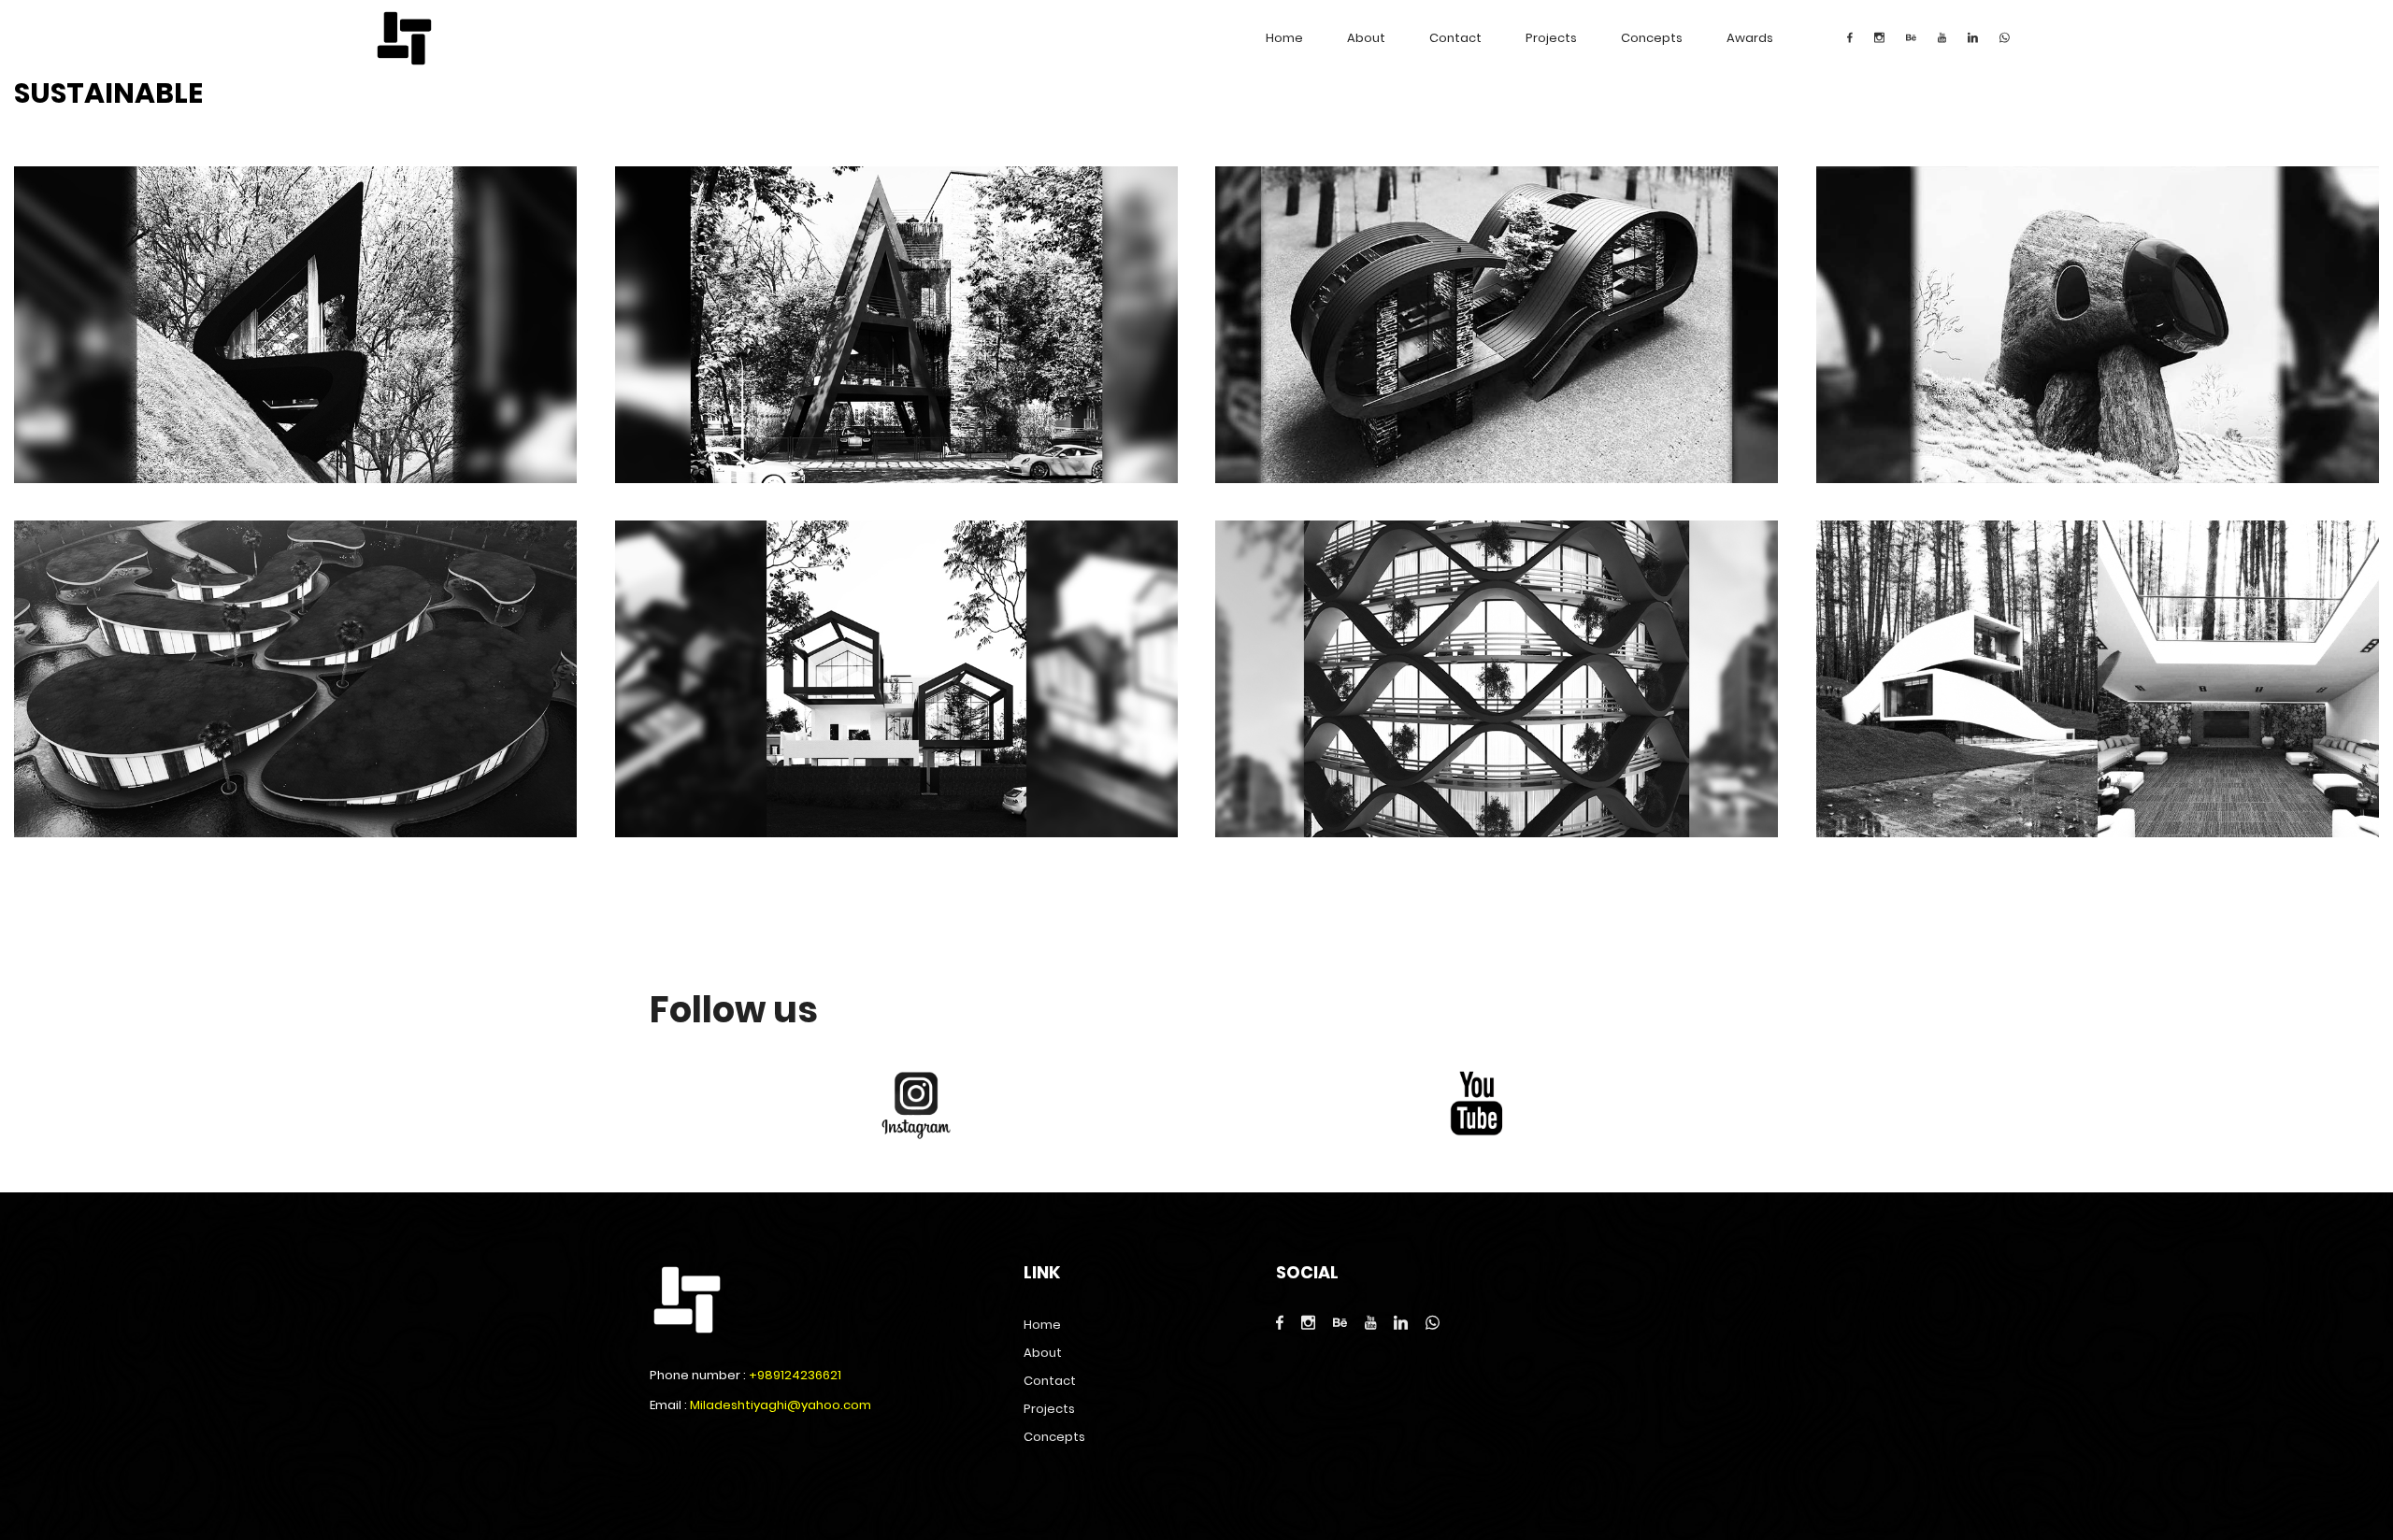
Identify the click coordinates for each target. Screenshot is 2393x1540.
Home (1284, 38)
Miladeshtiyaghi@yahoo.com (781, 1405)
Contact (1455, 38)
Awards (1750, 38)
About (1366, 38)
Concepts (1652, 38)
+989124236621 (795, 1375)
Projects (1551, 38)
